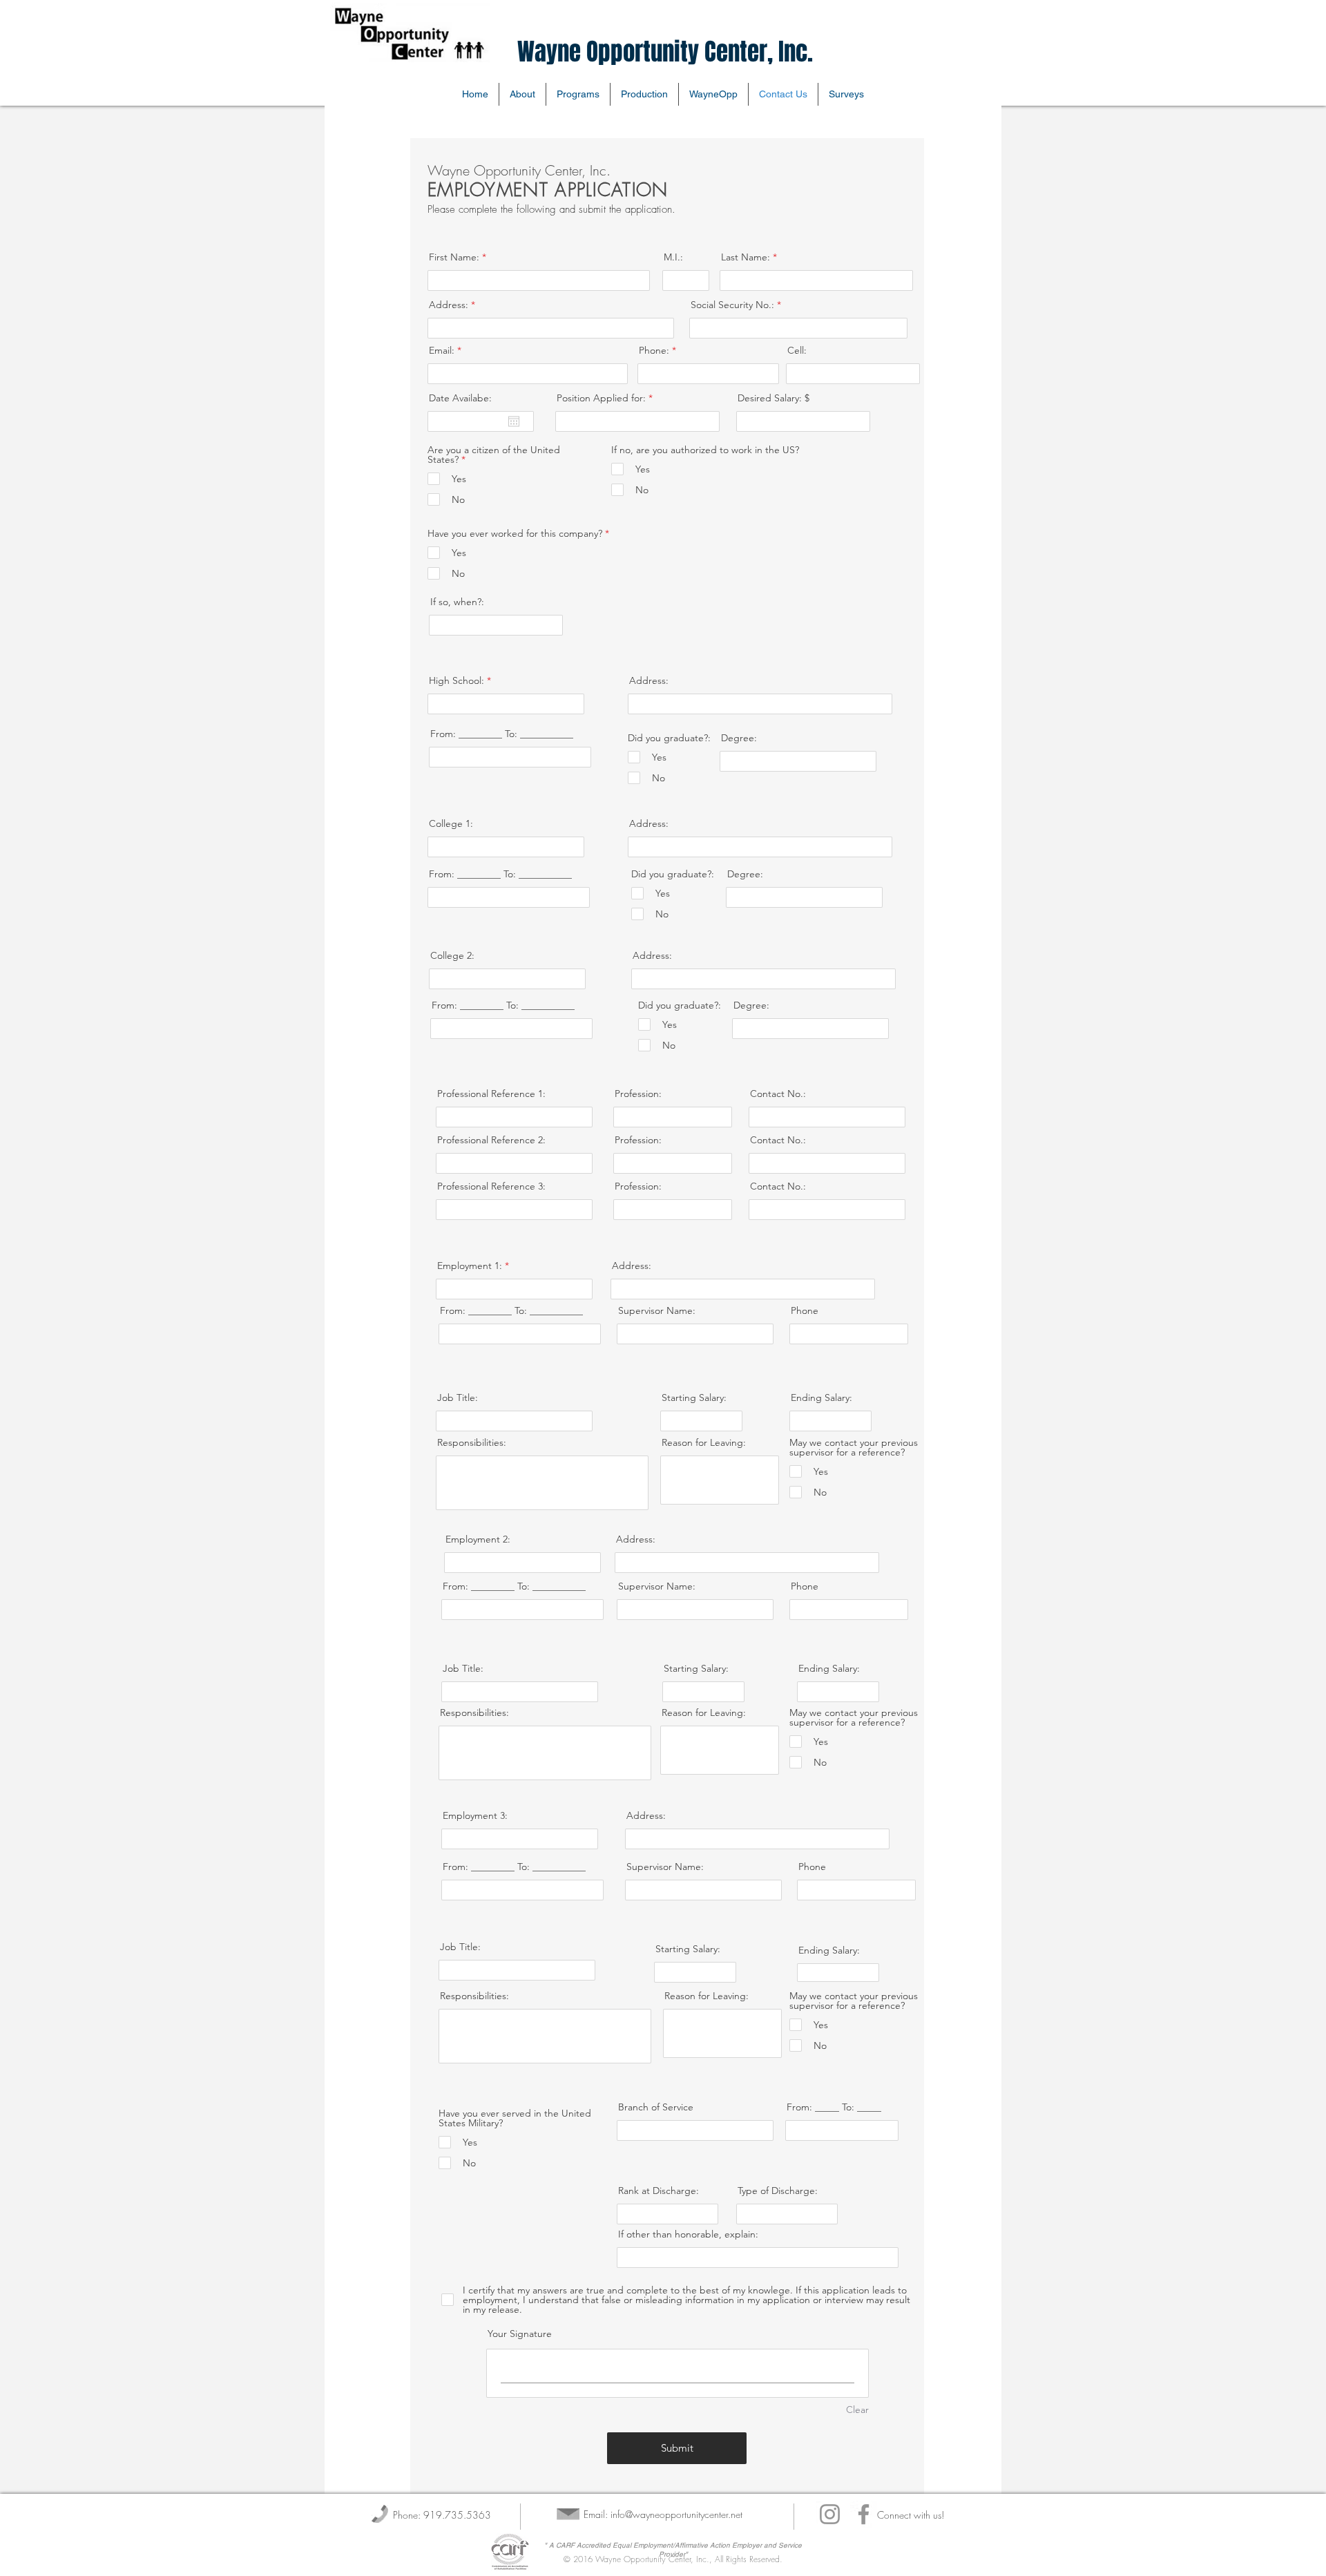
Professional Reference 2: (491, 1140)
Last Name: (746, 257)
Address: (449, 305)
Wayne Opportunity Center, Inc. (665, 52)
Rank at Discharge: (659, 2191)
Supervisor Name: (657, 1310)
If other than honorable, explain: (688, 2234)
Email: (442, 350)
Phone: (654, 350)
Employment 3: (475, 1815)
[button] (713, 94)
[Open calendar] (514, 421)
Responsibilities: (472, 1442)
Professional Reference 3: (491, 1186)
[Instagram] (830, 2514)
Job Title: (458, 1397)
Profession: (638, 1094)
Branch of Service (656, 2107)
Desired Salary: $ (773, 398)
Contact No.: (778, 1094)
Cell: (797, 350)
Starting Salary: (694, 1397)
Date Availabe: (460, 398)
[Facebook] (864, 2514)
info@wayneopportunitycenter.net (676, 2514)
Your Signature (520, 2334)
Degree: (739, 738)
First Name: (454, 257)
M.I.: (673, 257)
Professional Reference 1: (491, 1094)
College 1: (451, 823)
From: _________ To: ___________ (502, 734)
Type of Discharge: (778, 2191)
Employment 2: (478, 1539)
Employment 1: (470, 1266)
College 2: (452, 955)
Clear (857, 2410)
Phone (805, 1310)
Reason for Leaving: (704, 1442)
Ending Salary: (821, 1397)
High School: (457, 680)
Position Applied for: (601, 398)
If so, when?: (457, 602)
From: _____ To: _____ (834, 2107)
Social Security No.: (732, 305)
